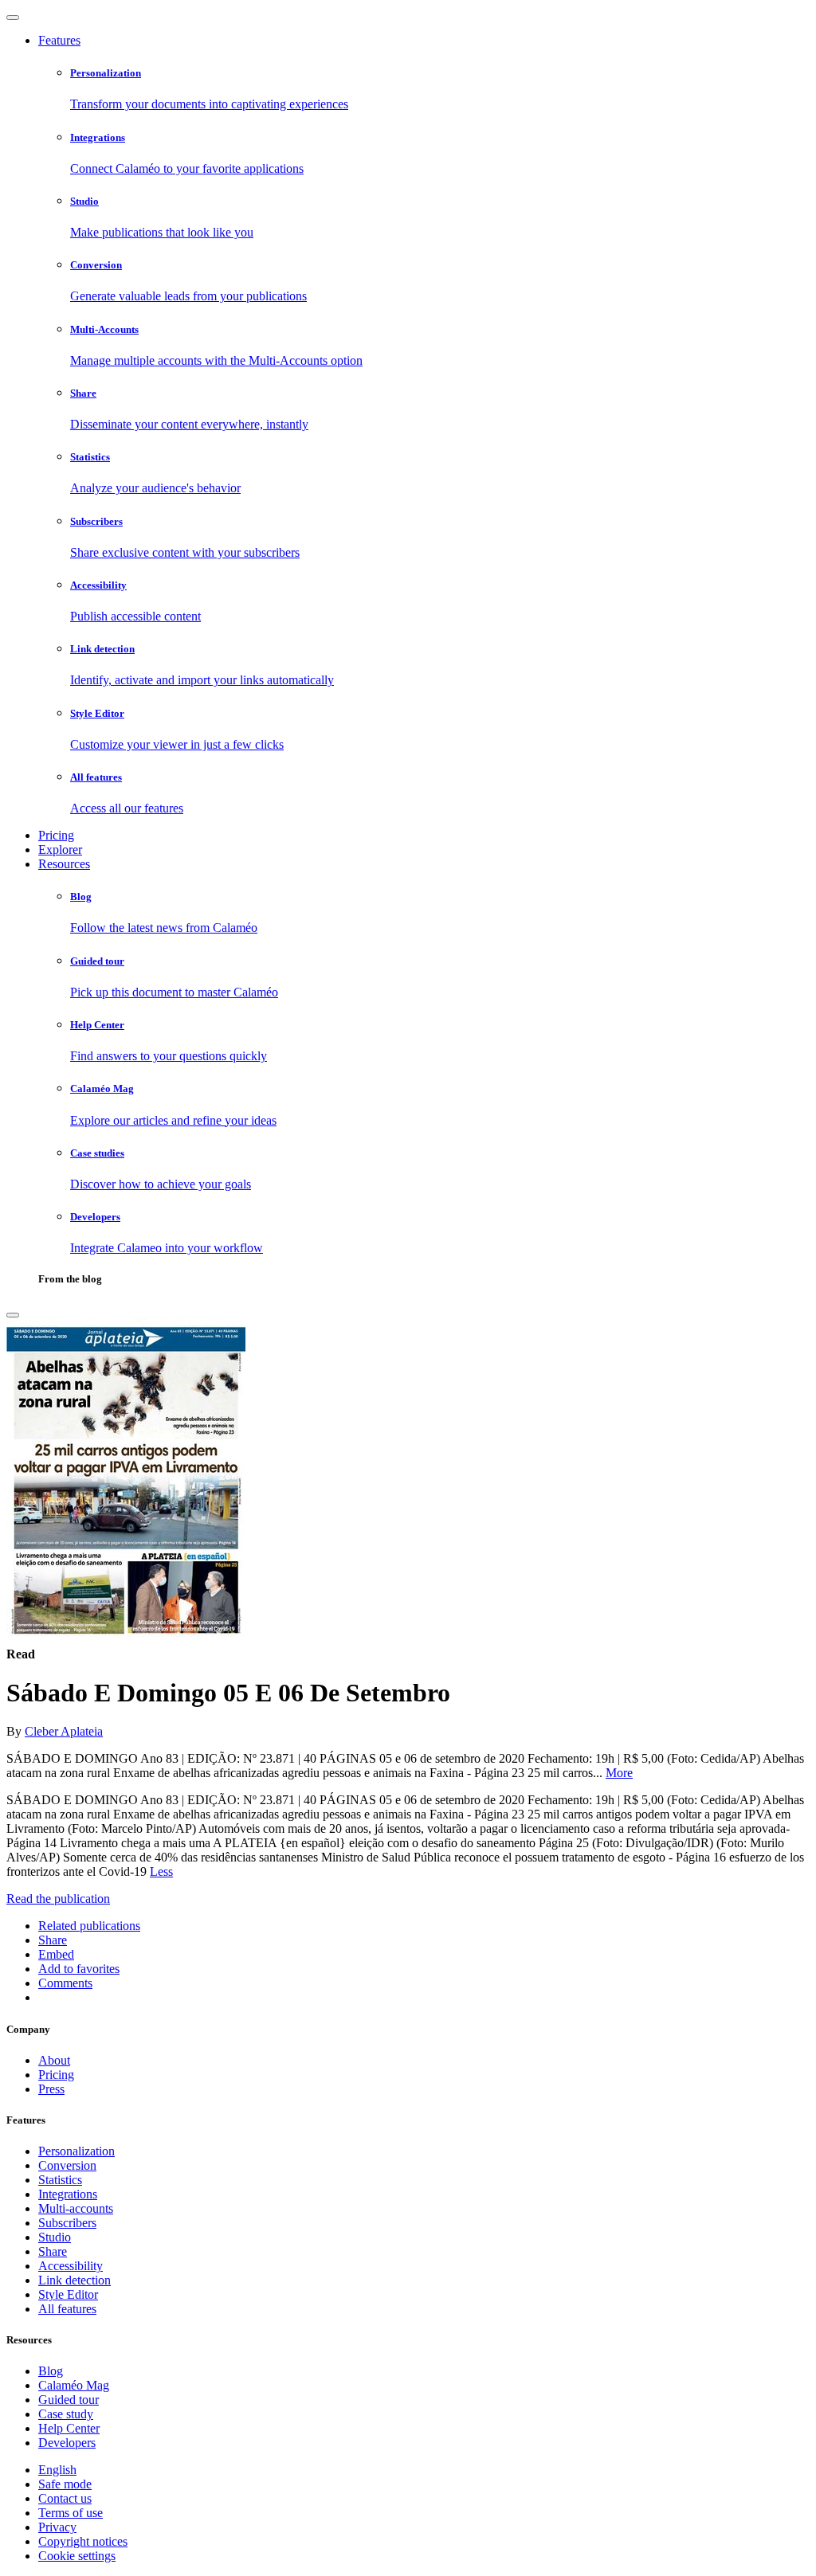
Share (53, 2251)
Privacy (57, 2527)
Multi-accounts (76, 2208)
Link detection (75, 2280)
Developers (67, 2443)
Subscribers (67, 2223)
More (619, 1773)
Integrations (68, 2194)
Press (51, 2089)
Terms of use (71, 2513)
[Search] (13, 1315)
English (57, 2470)
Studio (55, 2237)
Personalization (76, 2151)
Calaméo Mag (74, 2385)
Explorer (60, 850)
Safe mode (65, 2484)
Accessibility (71, 2266)
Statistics (60, 2180)
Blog (51, 2371)
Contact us (65, 2498)
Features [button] (59, 40)
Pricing (56, 835)
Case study (66, 2414)
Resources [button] (64, 864)
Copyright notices (83, 2541)
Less (161, 1871)
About (54, 2060)
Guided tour (69, 2400)
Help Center (69, 2428)
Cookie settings (77, 2556)
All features (67, 2309)
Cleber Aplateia (64, 1731)
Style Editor (68, 2294)
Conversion (67, 2165)
